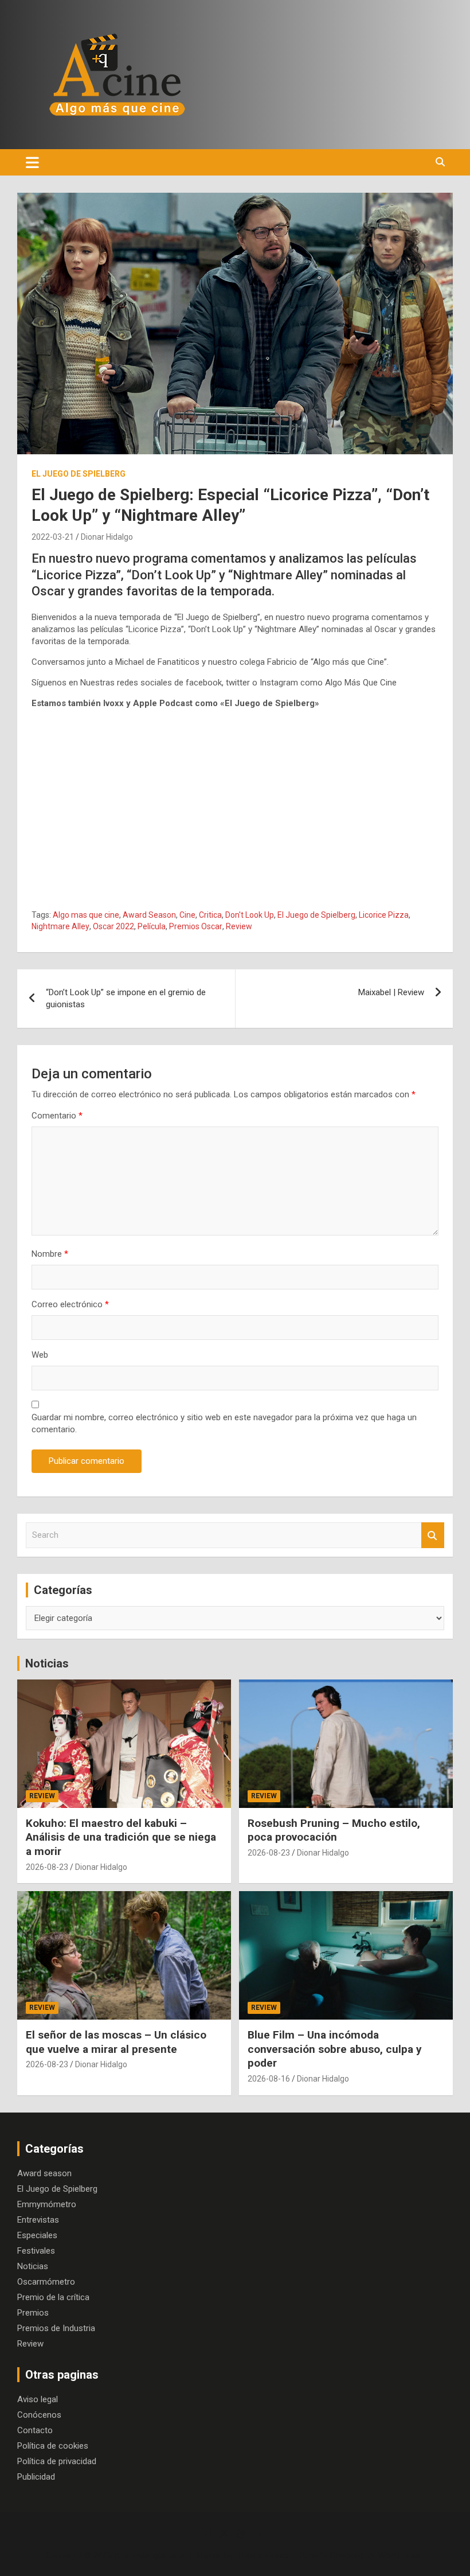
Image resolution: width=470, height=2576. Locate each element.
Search (433, 1535)
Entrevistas (38, 2220)
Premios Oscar (196, 926)
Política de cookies (53, 2446)
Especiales (37, 2235)
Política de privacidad (57, 2461)
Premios (33, 2313)
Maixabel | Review (391, 992)
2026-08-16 (269, 2079)
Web (40, 1355)
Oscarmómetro (46, 2282)
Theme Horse (263, 2555)
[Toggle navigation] (32, 162)
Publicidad (36, 2477)
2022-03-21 (53, 537)
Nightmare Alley (60, 926)
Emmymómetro (47, 2204)
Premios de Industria (56, 2328)
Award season (44, 2173)
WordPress (399, 2555)
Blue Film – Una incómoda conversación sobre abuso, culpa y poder (335, 2049)
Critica (210, 915)
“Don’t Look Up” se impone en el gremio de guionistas (126, 998)
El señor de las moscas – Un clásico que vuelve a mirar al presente (116, 2042)
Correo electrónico (70, 1304)
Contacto (35, 2430)
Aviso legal (38, 2399)
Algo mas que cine (86, 915)
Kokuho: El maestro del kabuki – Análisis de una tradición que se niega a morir (121, 1837)
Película (152, 926)
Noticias (47, 1663)
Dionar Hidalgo (107, 537)
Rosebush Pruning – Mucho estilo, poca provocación (334, 1830)
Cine (187, 915)
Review (239, 926)
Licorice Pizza (384, 915)
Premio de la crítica (53, 2297)
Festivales (36, 2251)
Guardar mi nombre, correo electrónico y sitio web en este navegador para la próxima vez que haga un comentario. (224, 1423)
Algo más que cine (149, 2555)
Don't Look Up (250, 915)
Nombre (50, 1254)
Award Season (149, 915)
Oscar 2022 (113, 926)
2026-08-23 (47, 1867)
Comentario (57, 1116)
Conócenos (39, 2415)
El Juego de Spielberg (79, 474)
